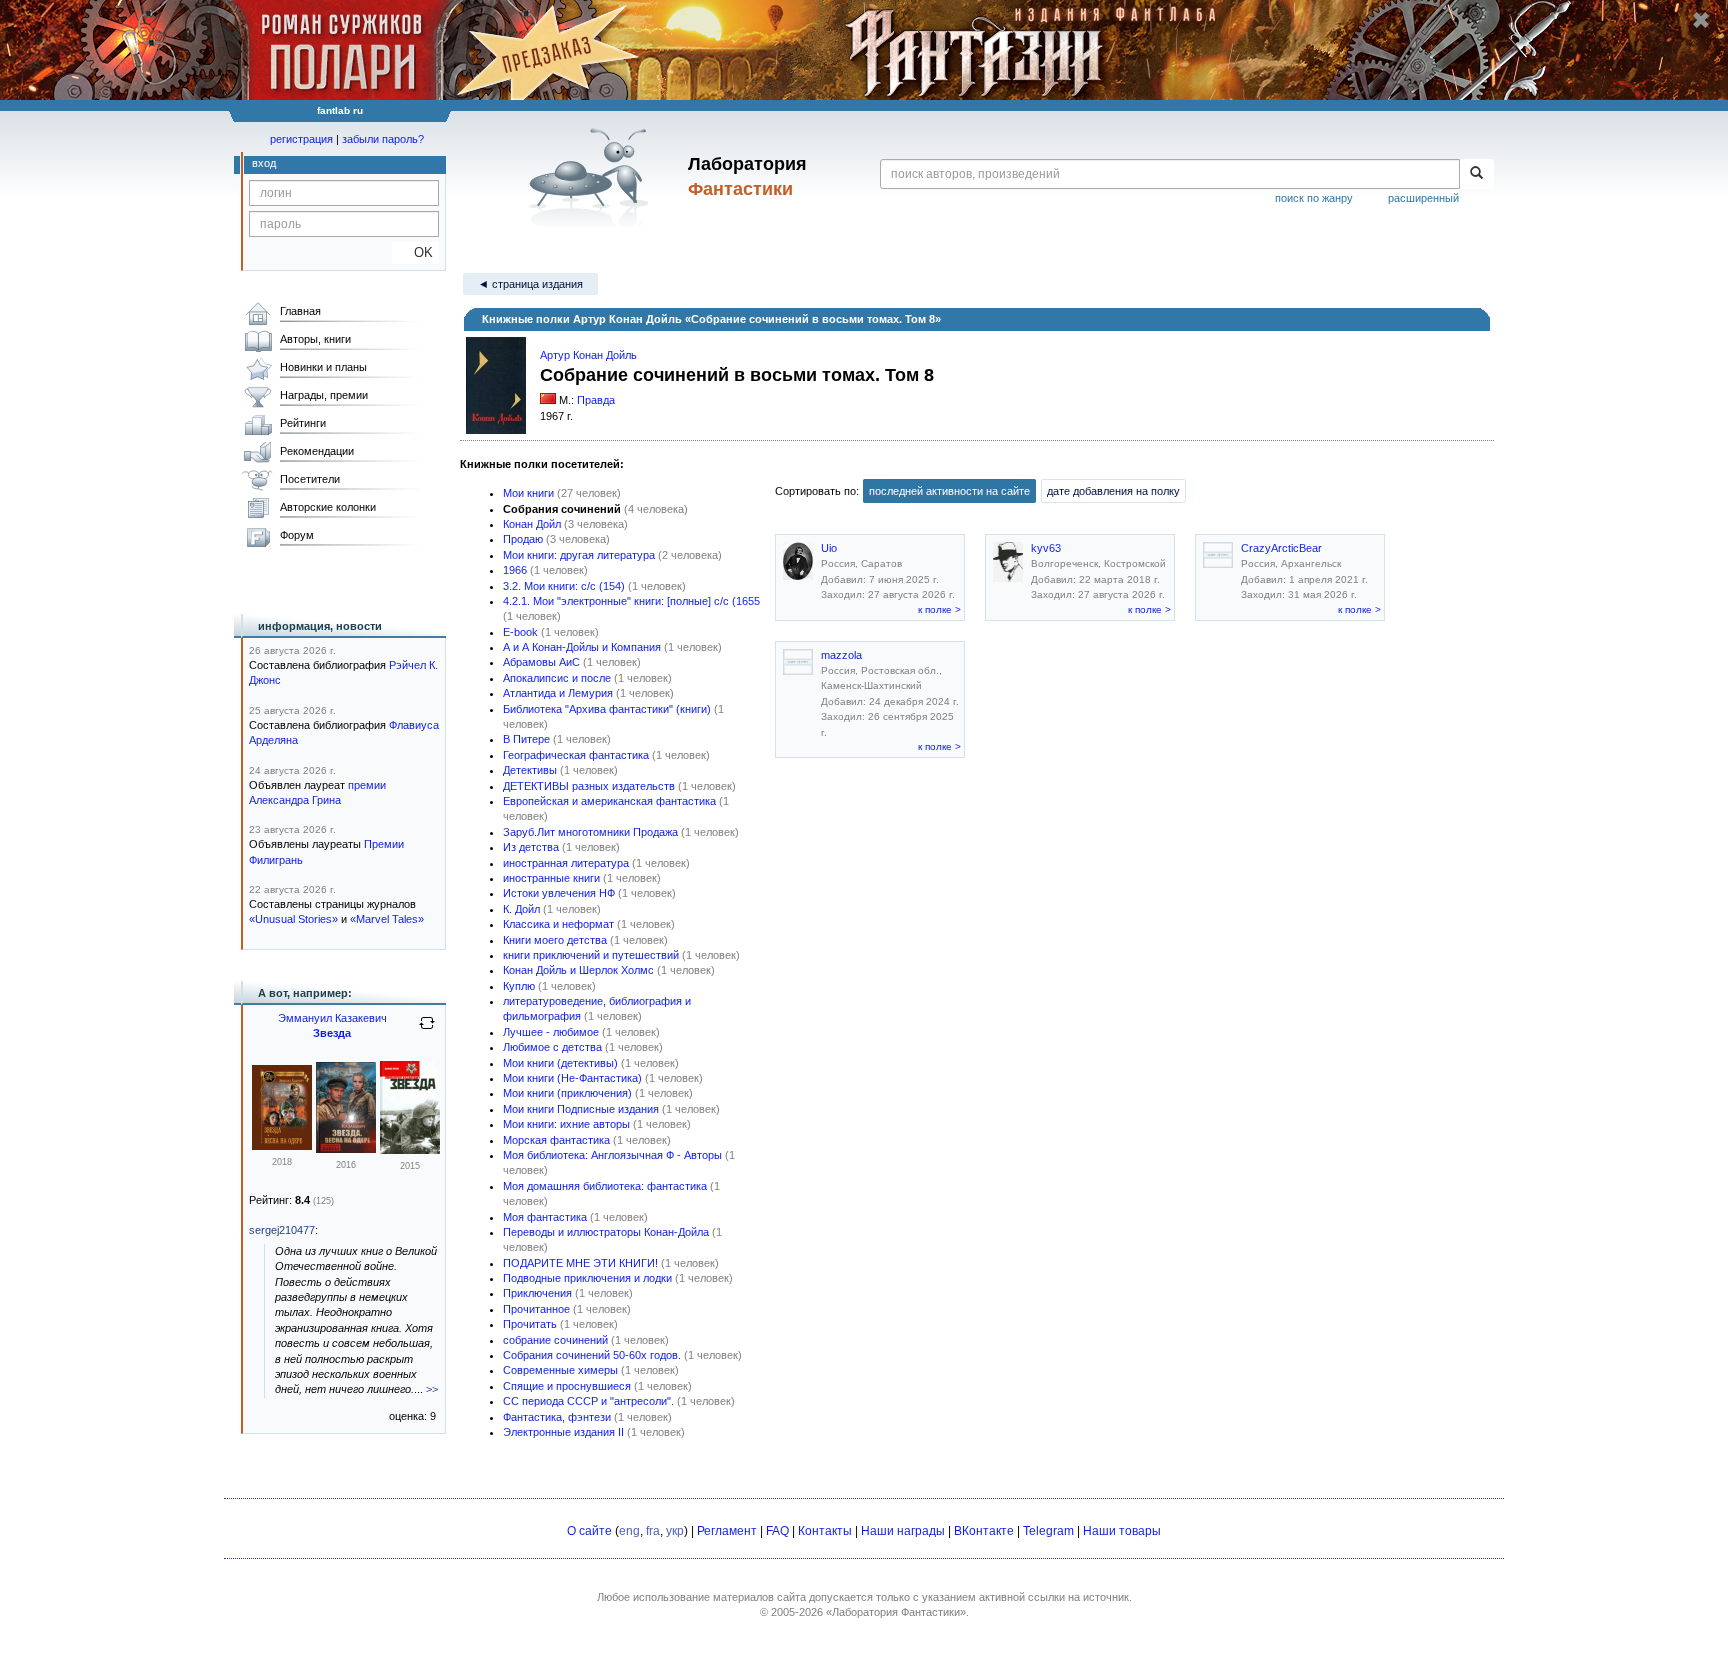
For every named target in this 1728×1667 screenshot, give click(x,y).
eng (629, 1531)
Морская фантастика (556, 1140)
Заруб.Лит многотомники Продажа (590, 832)
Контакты (825, 1531)
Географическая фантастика (576, 755)
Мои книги (528, 493)
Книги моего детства (555, 940)
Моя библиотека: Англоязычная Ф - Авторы (612, 1155)
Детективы (530, 770)
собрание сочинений (555, 1340)
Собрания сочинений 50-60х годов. (592, 1355)
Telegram (1048, 1531)
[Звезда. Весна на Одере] (282, 1146)
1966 (515, 570)
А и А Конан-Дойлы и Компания (582, 647)
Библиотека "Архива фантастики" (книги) (607, 709)
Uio (829, 548)
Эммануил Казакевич (332, 1018)
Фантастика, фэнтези (557, 1417)
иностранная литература (566, 863)
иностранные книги (551, 878)
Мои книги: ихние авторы (566, 1124)
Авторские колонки (328, 507)
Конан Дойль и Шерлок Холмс (578, 970)
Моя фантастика (545, 1217)
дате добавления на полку (1113, 491)
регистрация (301, 139)
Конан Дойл (532, 524)
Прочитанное (536, 1309)
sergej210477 (282, 1230)
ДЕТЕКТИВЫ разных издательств (589, 786)
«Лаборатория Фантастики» (896, 1612)
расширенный (1423, 198)
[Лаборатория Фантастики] (592, 177)
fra (653, 1531)
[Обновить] (427, 1031)
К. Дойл (521, 909)
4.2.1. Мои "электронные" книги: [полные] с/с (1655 (631, 601)
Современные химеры (560, 1370)
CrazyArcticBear (1281, 548)
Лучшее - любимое (551, 1032)
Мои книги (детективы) (560, 1063)
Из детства (531, 847)
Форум (297, 535)
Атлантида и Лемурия (558, 693)
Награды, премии (324, 395)
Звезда (332, 1033)
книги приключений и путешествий (591, 955)
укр (675, 1531)
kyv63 (1046, 548)
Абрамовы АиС (541, 662)
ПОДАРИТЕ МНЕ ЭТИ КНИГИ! (580, 1263)
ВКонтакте (984, 1531)
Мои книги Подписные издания (581, 1109)
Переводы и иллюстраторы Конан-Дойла (606, 1232)
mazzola (841, 655)
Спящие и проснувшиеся (567, 1386)
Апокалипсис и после (557, 678)
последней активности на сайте (949, 491)
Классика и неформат (558, 924)
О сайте (589, 1531)
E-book (520, 632)
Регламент (727, 1531)
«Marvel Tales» (387, 919)
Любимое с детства (552, 1047)
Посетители (310, 479)
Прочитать (530, 1324)
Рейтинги (303, 423)
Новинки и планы (323, 367)
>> (432, 1389)
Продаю (523, 539)
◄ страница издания (530, 284)
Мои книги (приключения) (567, 1093)
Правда (596, 400)
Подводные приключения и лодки (587, 1278)
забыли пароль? (383, 139)
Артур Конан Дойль (588, 355)
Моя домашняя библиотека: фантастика (605, 1186)
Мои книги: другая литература (579, 555)
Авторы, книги (315, 339)
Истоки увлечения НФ (559, 893)
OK (415, 252)
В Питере (526, 739)
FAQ (777, 1531)
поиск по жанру (1314, 198)
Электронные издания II (563, 1432)
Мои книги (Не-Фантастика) (572, 1078)
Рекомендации (317, 451)
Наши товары (1122, 1531)
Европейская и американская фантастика (609, 801)
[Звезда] (346, 1149)
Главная (300, 311)
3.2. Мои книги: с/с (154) (564, 586)
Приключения (537, 1293)
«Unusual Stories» (293, 919)
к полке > (939, 609)
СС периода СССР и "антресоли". (588, 1401)
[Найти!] (1476, 174)
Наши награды (903, 1531)
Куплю (519, 986)
